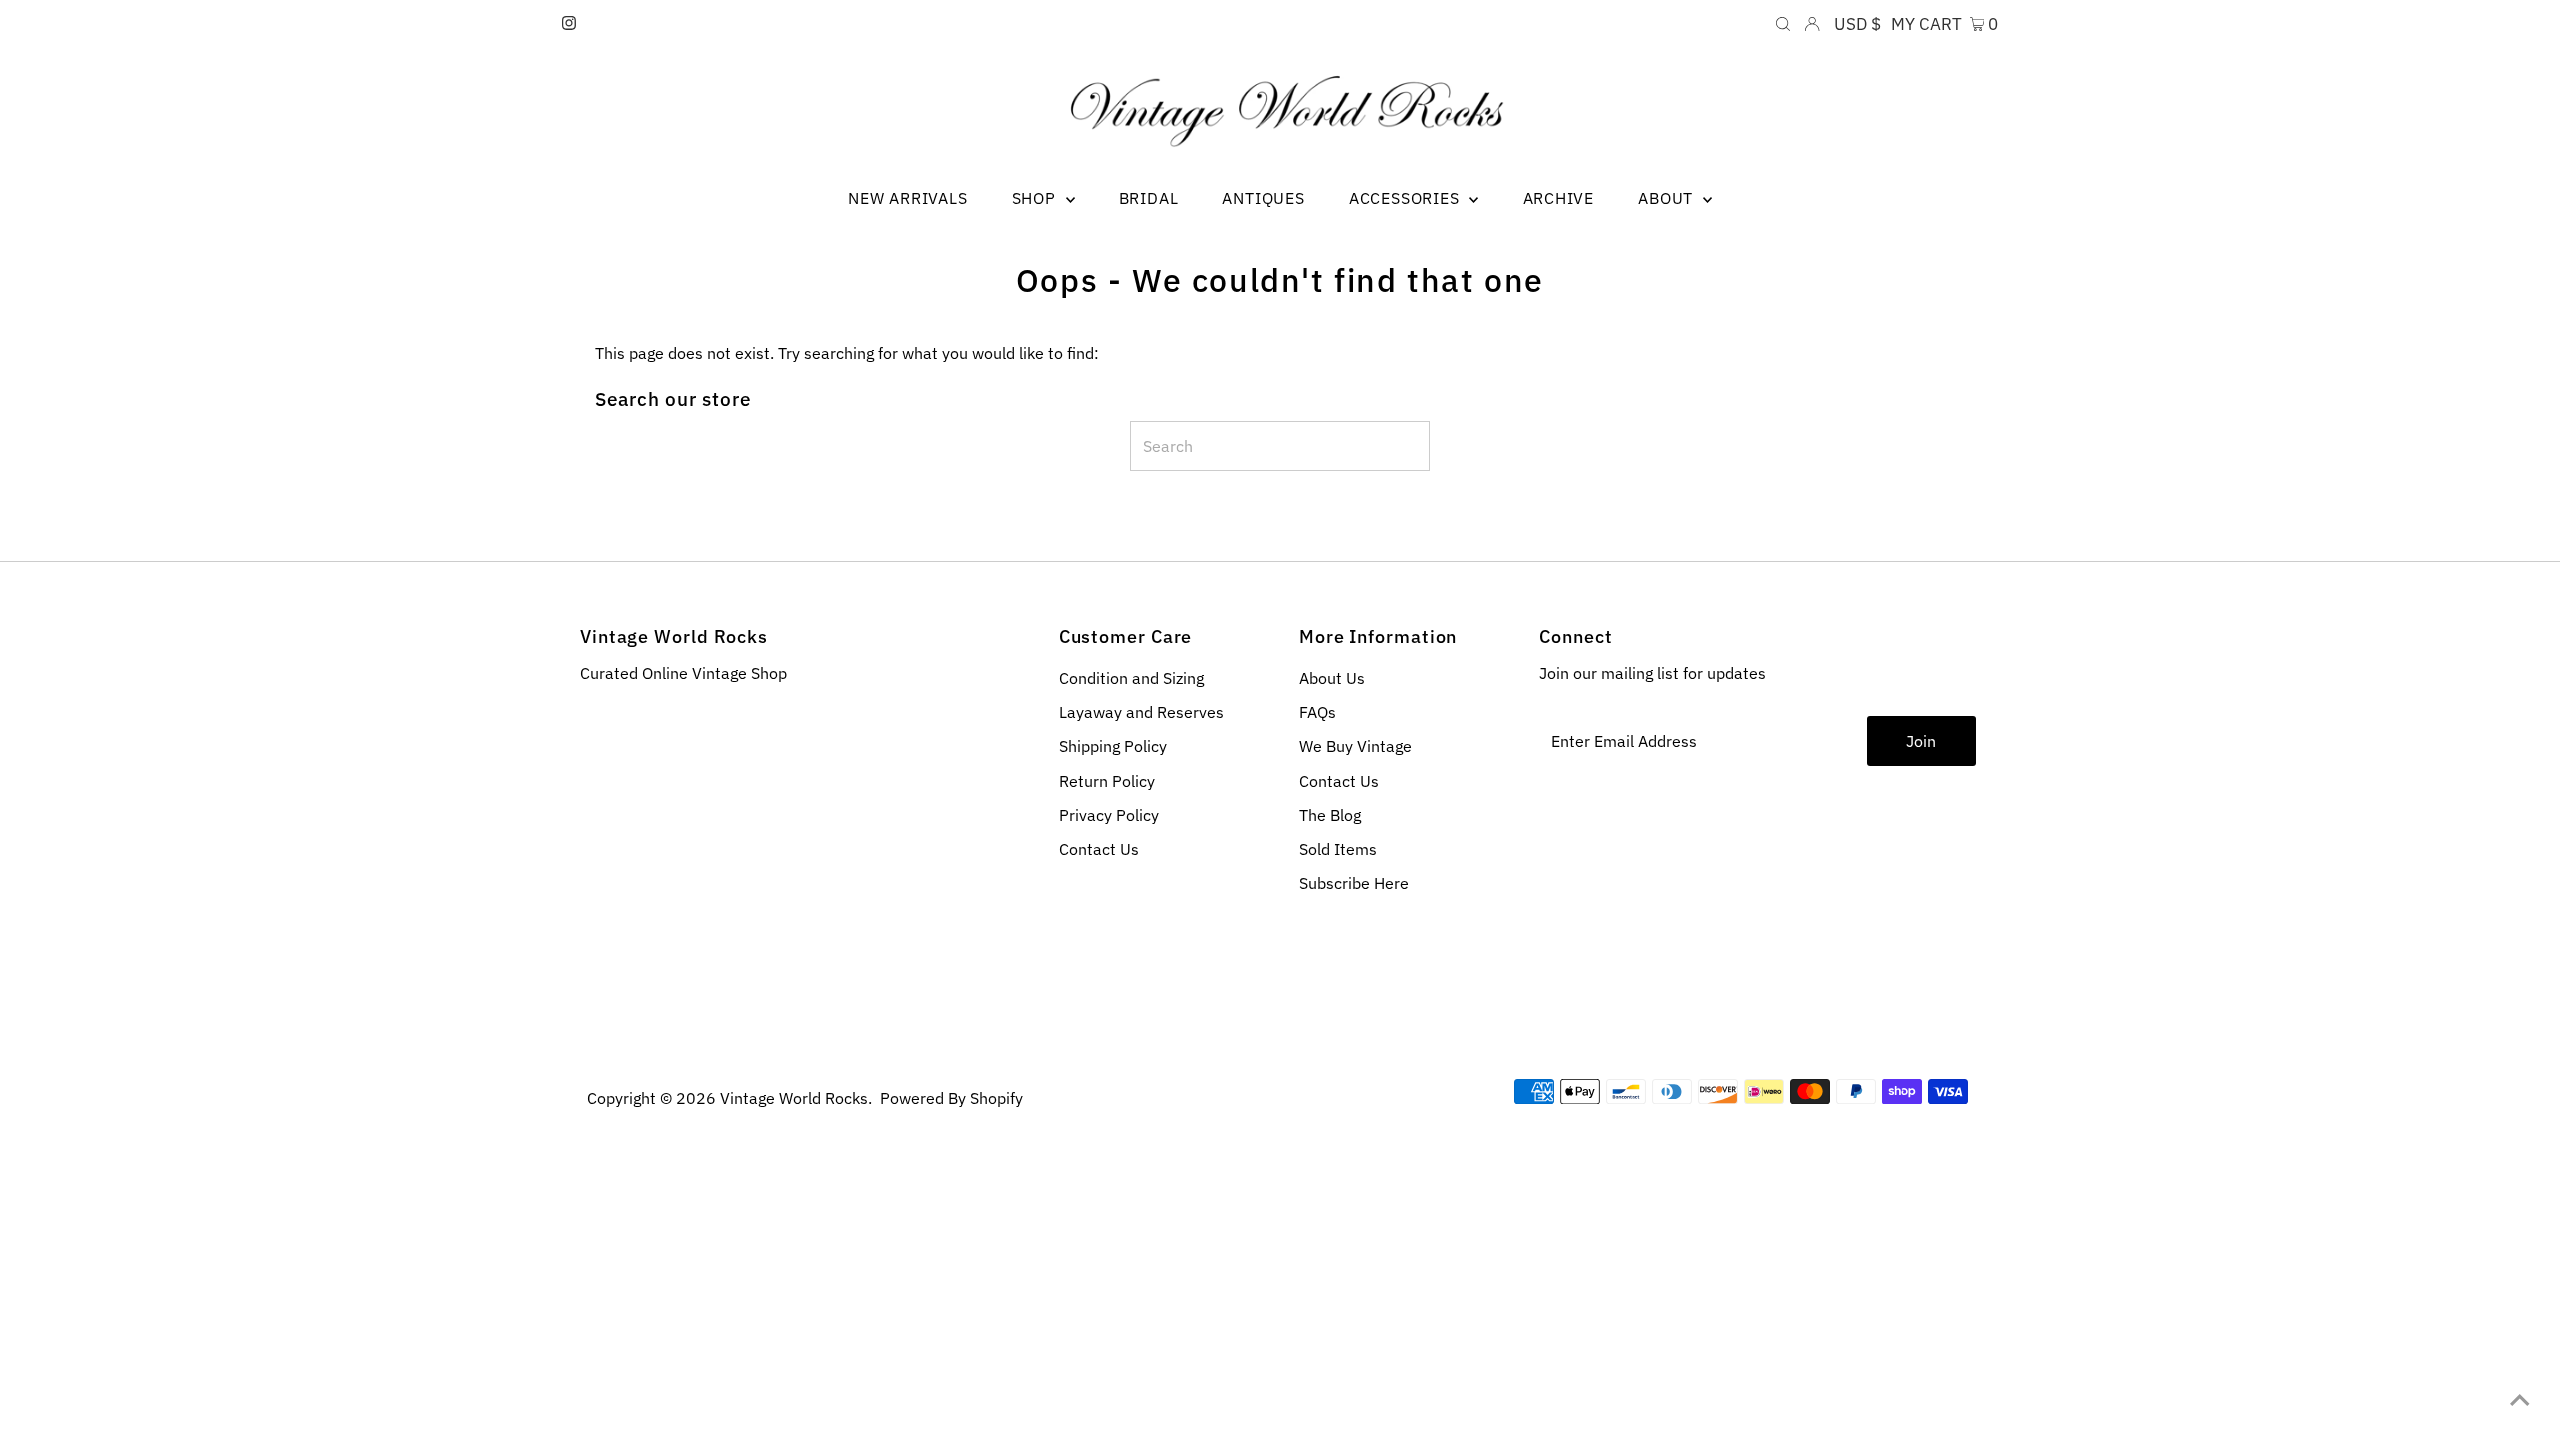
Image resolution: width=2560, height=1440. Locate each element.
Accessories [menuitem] (1407, 198)
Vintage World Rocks (794, 1098)
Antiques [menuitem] (1263, 198)
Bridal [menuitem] (1149, 198)
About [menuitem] (1668, 198)
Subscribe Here (1354, 883)
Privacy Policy (1109, 815)
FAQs (1317, 712)
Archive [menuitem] (1559, 198)
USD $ (1857, 24)
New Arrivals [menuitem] (908, 198)
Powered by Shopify (951, 1098)
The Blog (1330, 815)
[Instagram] (569, 24)
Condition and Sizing (1131, 678)
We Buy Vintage (1355, 746)
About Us (1332, 678)
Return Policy (1107, 781)
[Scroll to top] (2520, 1400)
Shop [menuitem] (1036, 198)
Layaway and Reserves (1141, 712)
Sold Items (1338, 849)
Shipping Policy (1113, 746)
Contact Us (1099, 849)
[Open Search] (1783, 24)
